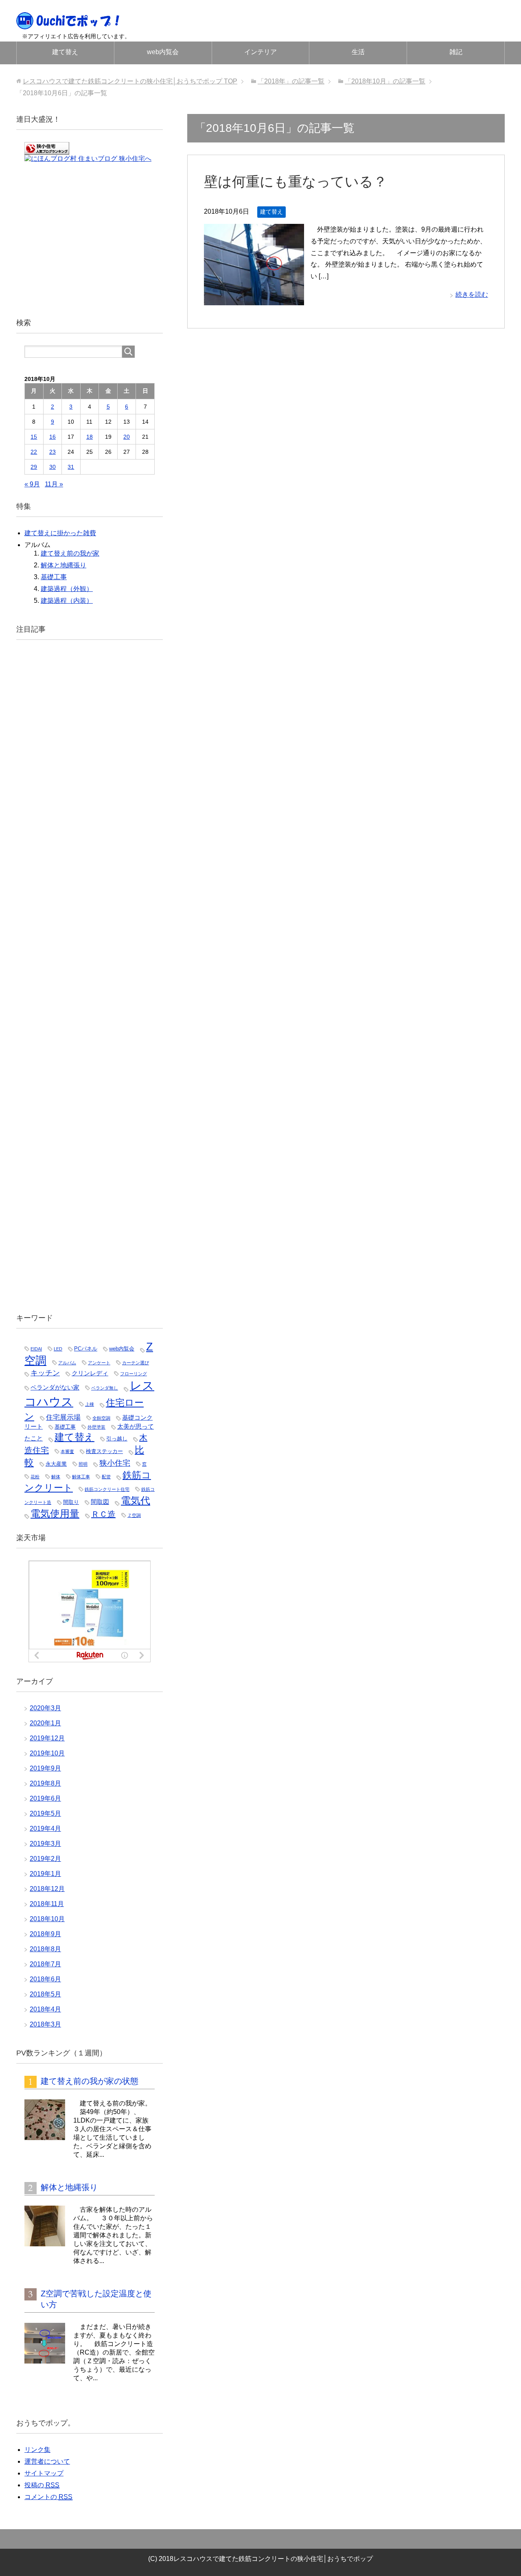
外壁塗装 (96, 1427)
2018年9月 (45, 1934)
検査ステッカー (104, 1451)
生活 (358, 52)
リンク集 (37, 2450)
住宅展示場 (63, 1417)
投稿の (42, 2485)
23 (53, 452)
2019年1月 (45, 1874)
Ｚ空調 (134, 1515)
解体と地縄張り (63, 565)
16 (53, 437)
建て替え (65, 52)
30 (53, 467)
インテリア (260, 52)
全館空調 (101, 1418)
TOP (130, 81)
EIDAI (36, 1349)
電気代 (136, 1501)
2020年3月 (45, 1708)
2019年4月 (45, 1829)
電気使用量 (55, 1514)
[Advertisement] (90, 237)
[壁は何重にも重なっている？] (254, 299)
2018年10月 (47, 1919)
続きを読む (472, 294)
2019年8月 (45, 1783)
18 (90, 437)
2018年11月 (47, 1904)
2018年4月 (45, 2009)
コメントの (48, 2497)
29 (34, 467)
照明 (83, 1464)
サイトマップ (44, 2473)
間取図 (100, 1502)
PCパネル (86, 1349)
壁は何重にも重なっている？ (296, 182)
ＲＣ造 (103, 1514)
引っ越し (117, 1439)
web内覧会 (163, 52)
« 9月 (32, 484)
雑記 (456, 52)
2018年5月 (45, 1994)
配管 (106, 1477)
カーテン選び (136, 1363)
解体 (56, 1477)
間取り (71, 1502)
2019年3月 (45, 1844)
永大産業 (56, 1464)
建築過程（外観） (67, 589)
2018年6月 (45, 1979)
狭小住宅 (115, 1463)
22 (34, 452)
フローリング (134, 1374)
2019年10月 (47, 1753)
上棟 (90, 1404)
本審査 (67, 1451)
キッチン (45, 1373)
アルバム (67, 1363)
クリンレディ (90, 1373)
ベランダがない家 (55, 1388)
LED (58, 1349)
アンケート (99, 1363)
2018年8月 (45, 1949)
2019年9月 (45, 1768)
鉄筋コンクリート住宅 (107, 1489)
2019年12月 (47, 1738)
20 (127, 437)
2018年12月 (47, 1889)
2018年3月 (45, 2024)
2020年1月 (45, 1723)
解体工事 (81, 1477)
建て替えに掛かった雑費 (60, 533)
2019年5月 (45, 1813)
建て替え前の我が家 (70, 553)
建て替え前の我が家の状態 (90, 2081)
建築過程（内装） (67, 601)
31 (71, 467)
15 (34, 437)
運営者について (47, 2461)
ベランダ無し (105, 1388)
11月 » (54, 484)
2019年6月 (45, 1798)
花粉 (35, 1477)
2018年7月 (45, 1964)
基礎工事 (54, 577)
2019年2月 (45, 1859)
